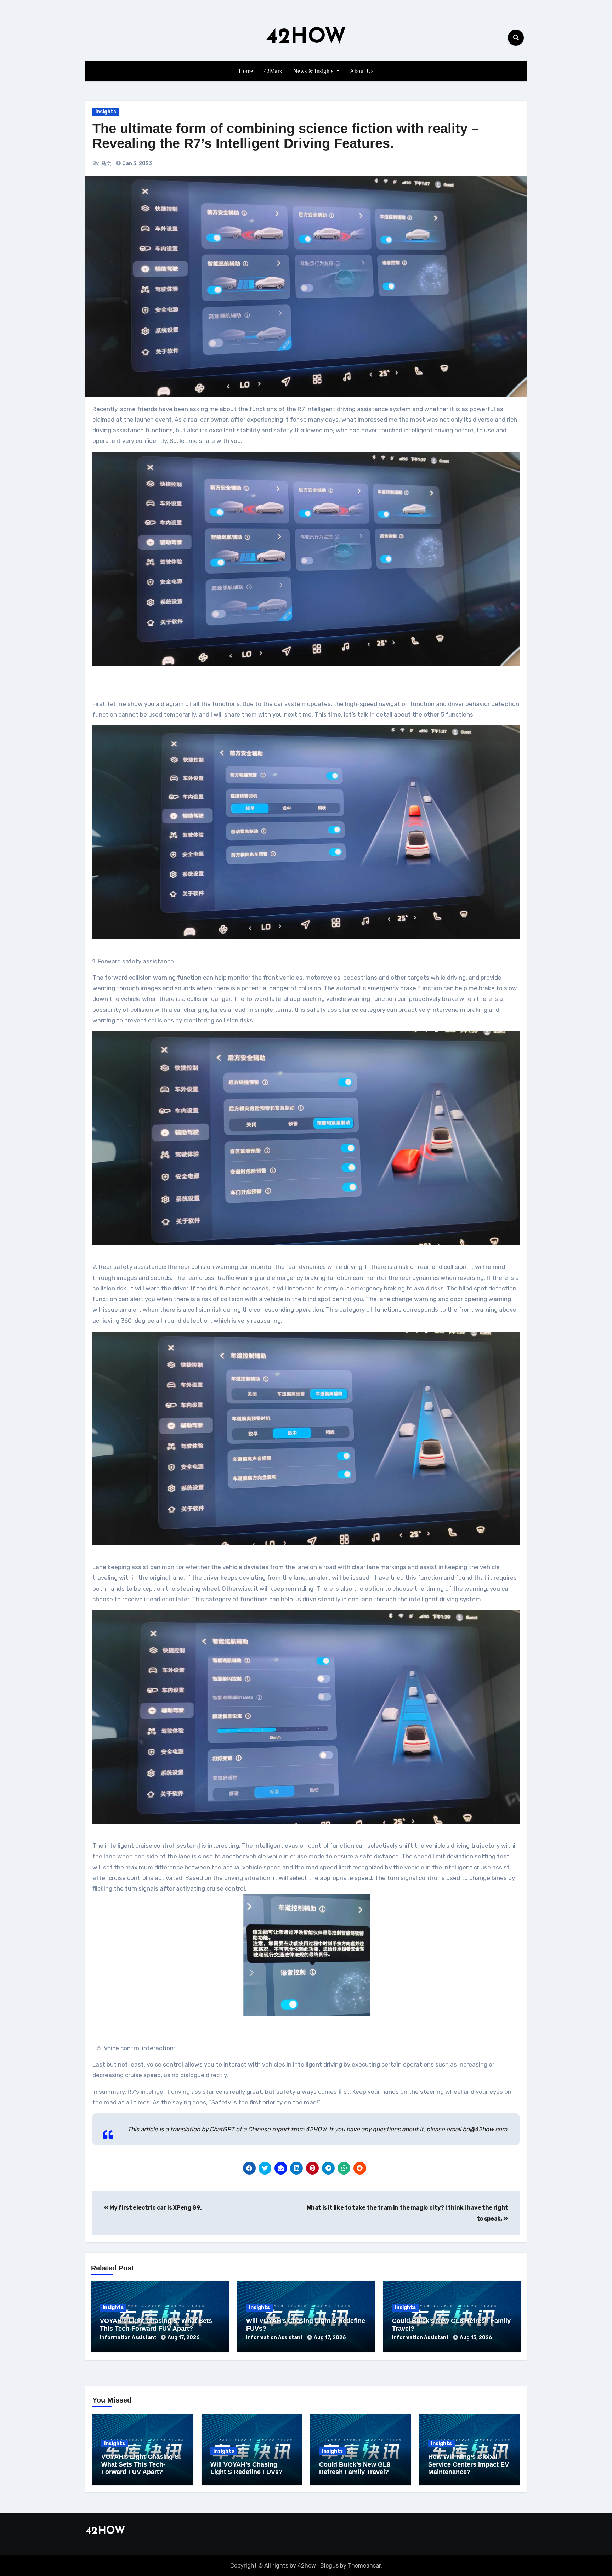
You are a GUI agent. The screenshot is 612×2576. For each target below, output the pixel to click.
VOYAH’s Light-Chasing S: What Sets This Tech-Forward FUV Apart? (156, 2325)
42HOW (306, 38)
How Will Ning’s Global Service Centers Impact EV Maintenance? (469, 2464)
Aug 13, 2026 (476, 2338)
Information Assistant (129, 2338)
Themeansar (364, 2566)
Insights (106, 112)
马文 (106, 163)
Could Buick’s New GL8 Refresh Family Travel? (355, 2468)
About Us (362, 71)
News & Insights (314, 71)
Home (246, 71)
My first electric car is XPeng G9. (155, 2208)
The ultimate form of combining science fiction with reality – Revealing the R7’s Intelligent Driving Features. (286, 136)
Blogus (329, 2566)
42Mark (273, 71)
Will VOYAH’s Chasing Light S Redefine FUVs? (246, 2468)
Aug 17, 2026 (183, 2338)
